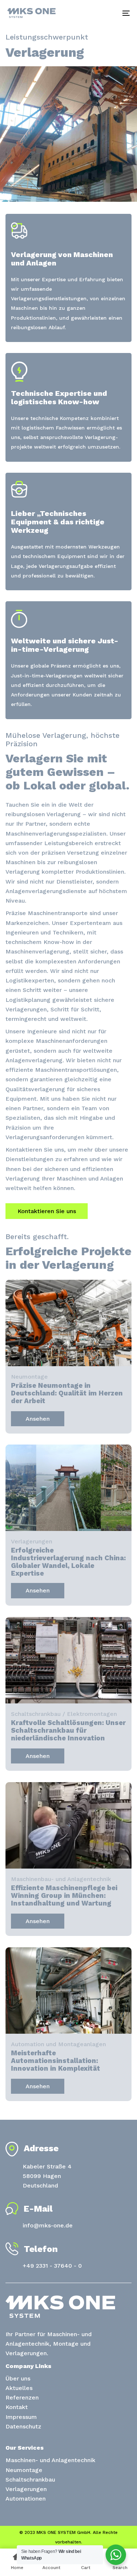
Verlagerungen (32, 1542)
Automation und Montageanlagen (58, 2044)
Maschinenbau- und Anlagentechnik (61, 1879)
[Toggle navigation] (109, 13)
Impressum (21, 2417)
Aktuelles (19, 2388)
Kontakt (17, 2407)
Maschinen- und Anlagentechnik (50, 2460)
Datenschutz (23, 2426)
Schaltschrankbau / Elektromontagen (64, 1714)
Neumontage (29, 1377)
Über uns (18, 2378)
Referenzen (22, 2397)
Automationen (26, 2499)
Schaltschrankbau (30, 2480)
